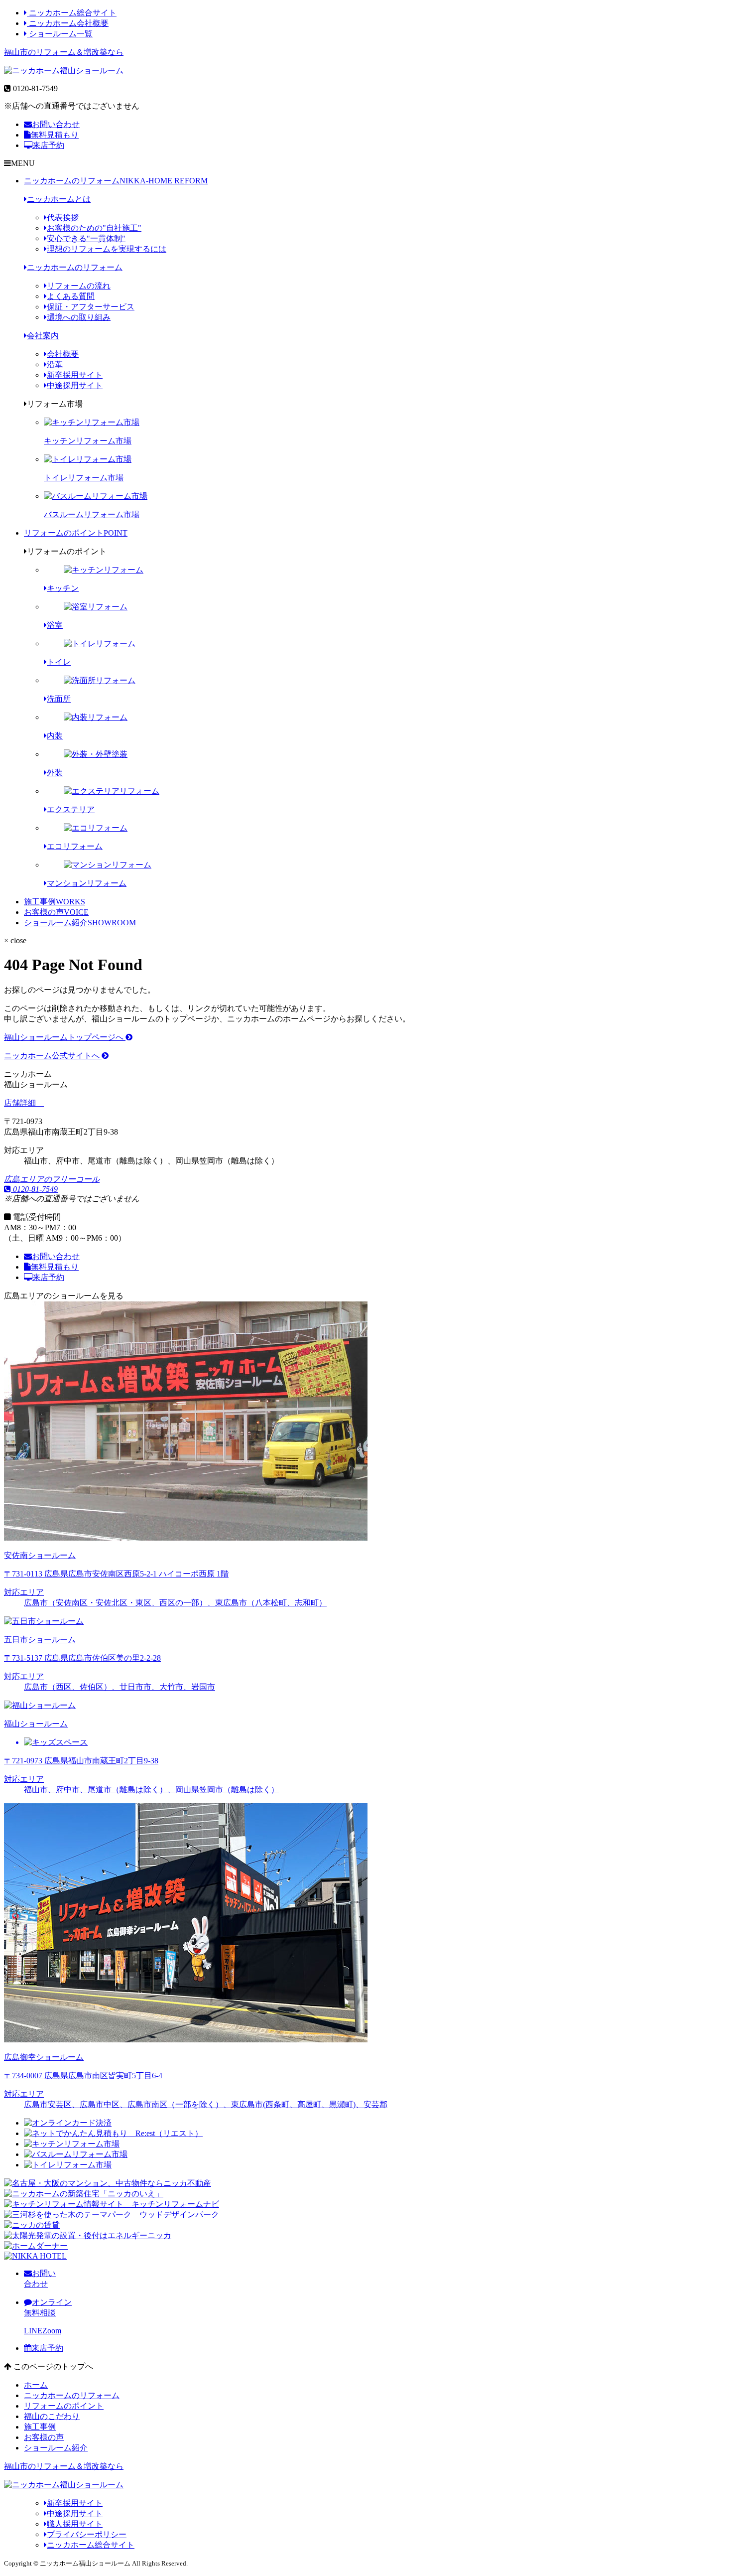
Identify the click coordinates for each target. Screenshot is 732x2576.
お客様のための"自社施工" (94, 228)
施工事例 (55, 902)
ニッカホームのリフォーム (116, 181)
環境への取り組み (79, 317)
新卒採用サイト (75, 375)
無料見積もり (55, 135)
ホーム (36, 2385)
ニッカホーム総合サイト (72, 13)
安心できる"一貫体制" (86, 238)
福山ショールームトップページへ (65, 1037)
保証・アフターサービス (91, 307)
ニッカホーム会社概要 (68, 23)
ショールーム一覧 (60, 34)
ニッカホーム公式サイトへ (53, 1056)
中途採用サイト (75, 385)
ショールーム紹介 (80, 923)
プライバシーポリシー (87, 2534)
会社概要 (63, 354)
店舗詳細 (21, 1103)
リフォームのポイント (76, 533)
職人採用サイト (75, 2524)
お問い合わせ (56, 124)
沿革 (55, 364)
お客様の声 (56, 912)
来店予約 (48, 145)
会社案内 (43, 336)
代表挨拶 (63, 217)
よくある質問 (71, 296)
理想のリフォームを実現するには (107, 249)
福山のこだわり (52, 2416)
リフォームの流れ (79, 286)
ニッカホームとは (59, 199)
